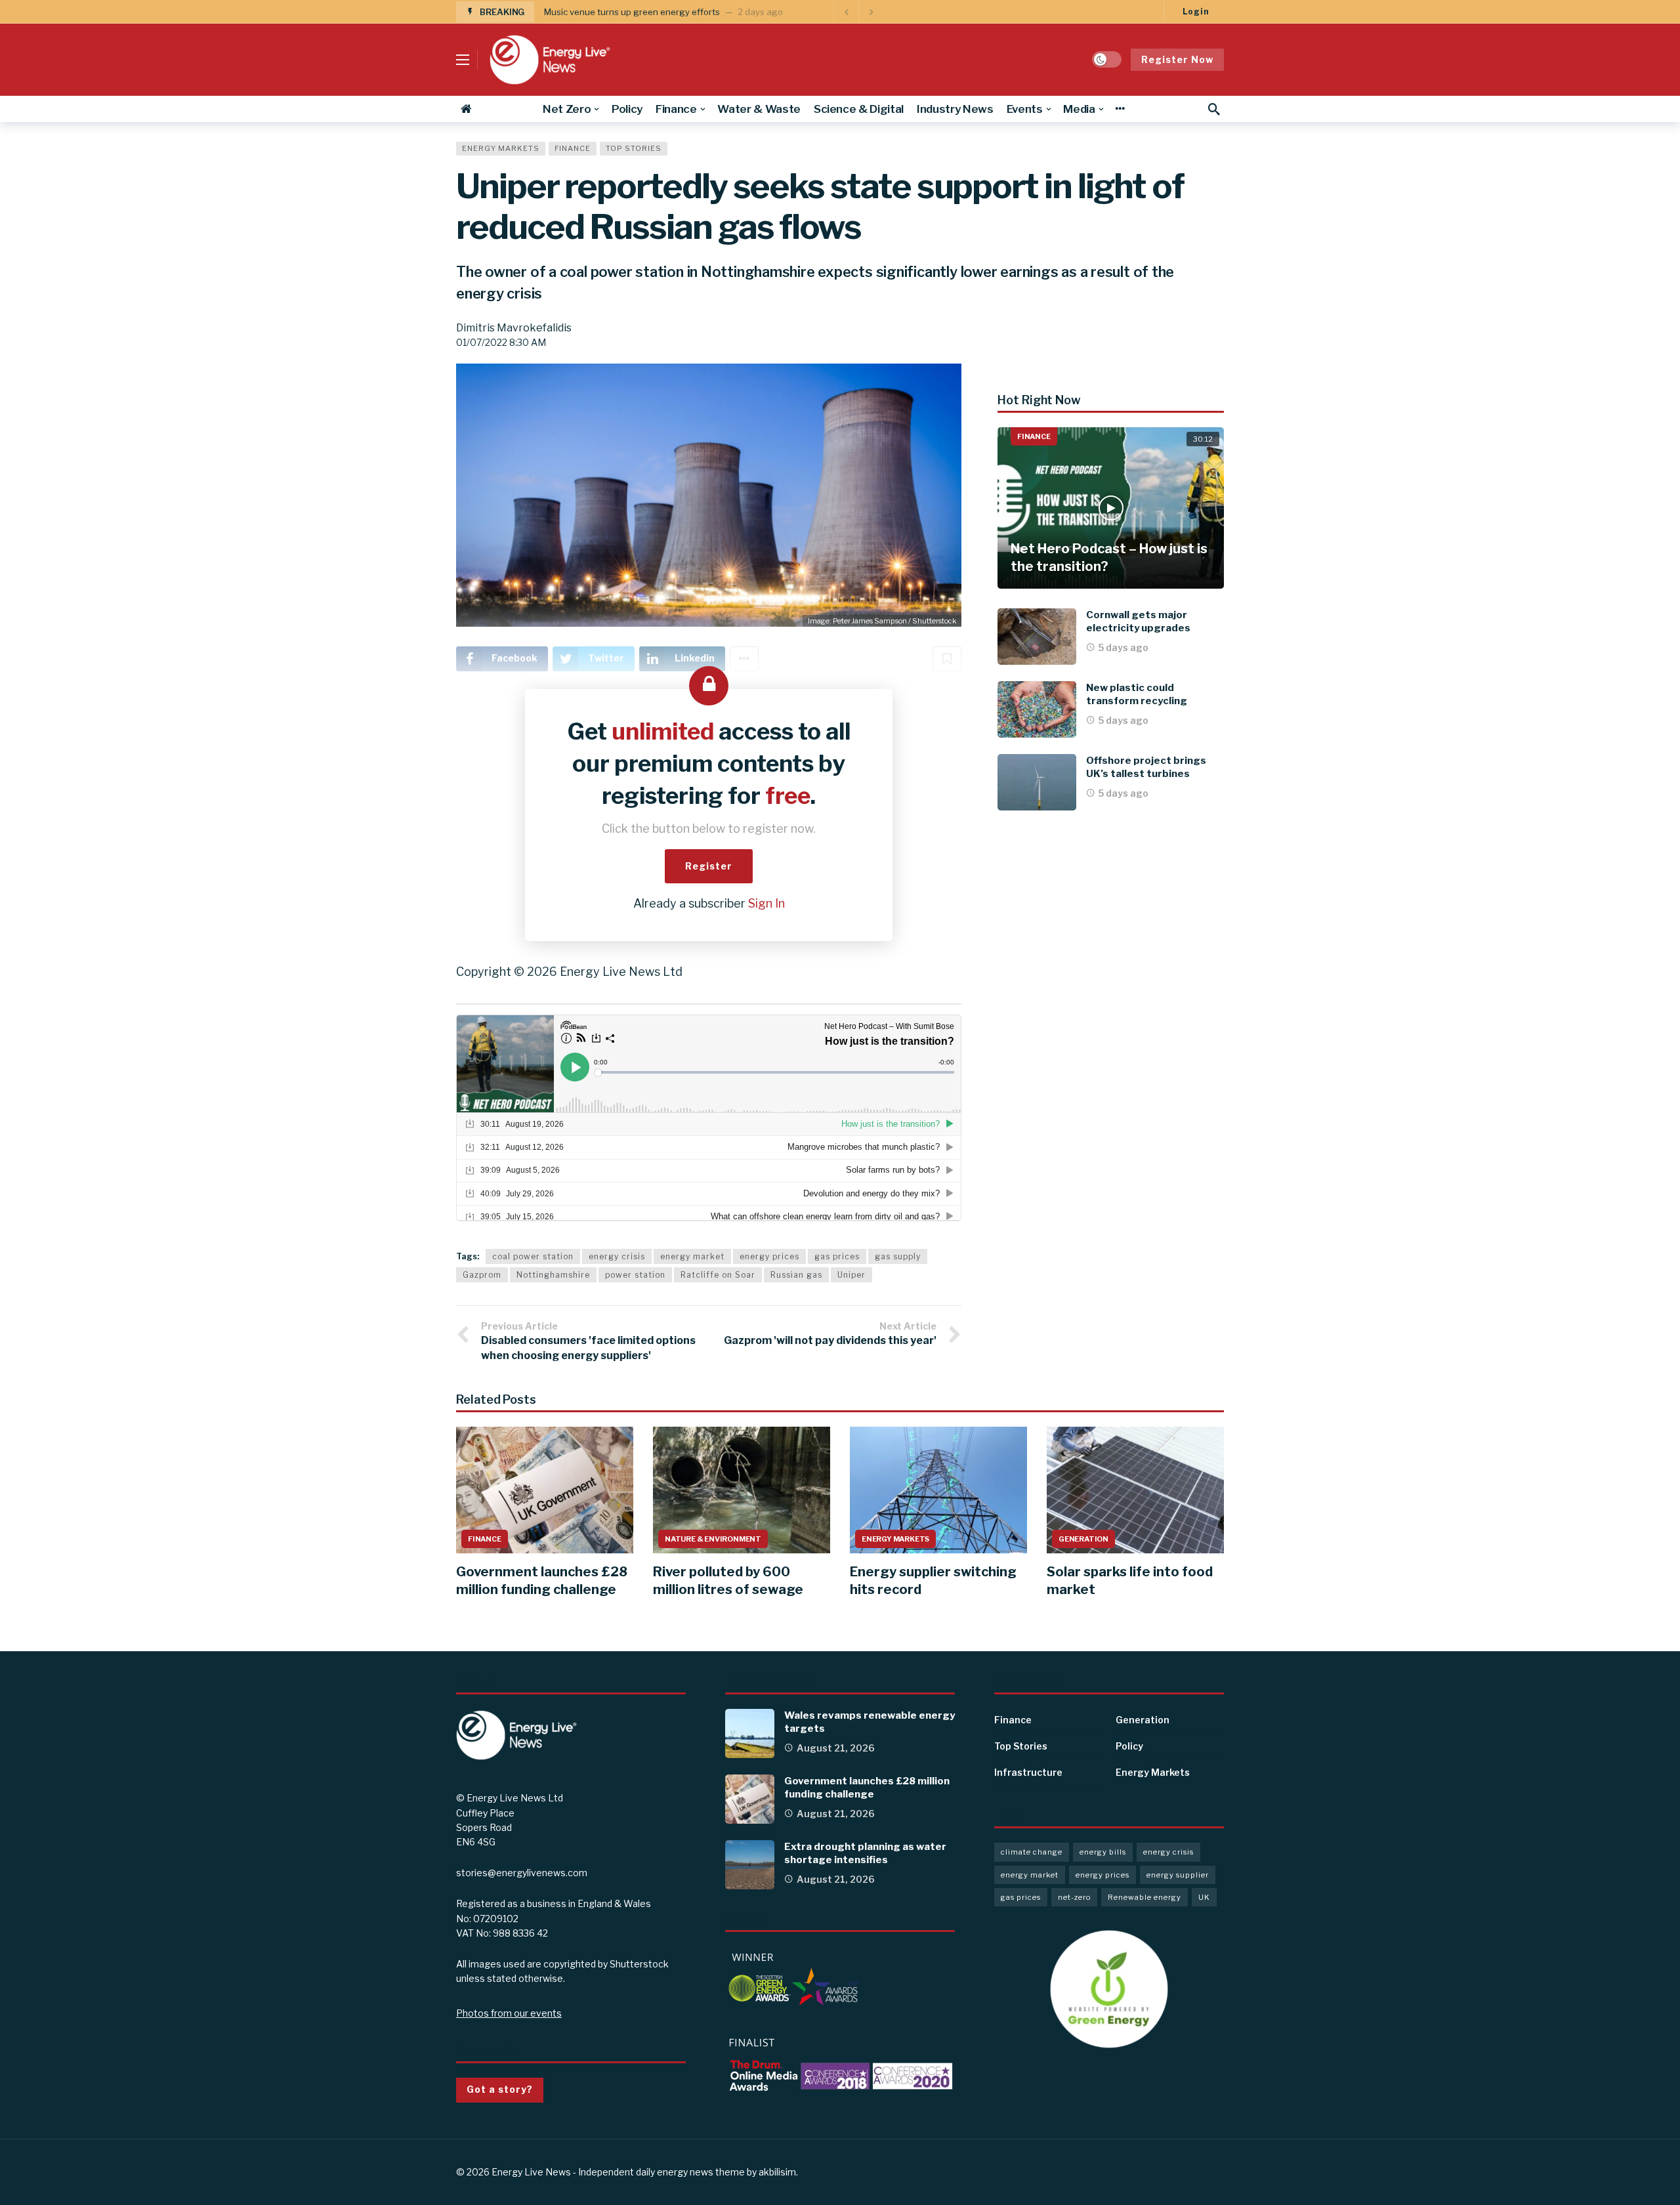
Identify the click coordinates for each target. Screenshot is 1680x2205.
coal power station (533, 1256)
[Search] (1214, 109)
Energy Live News (531, 2172)
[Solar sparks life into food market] (1135, 1490)
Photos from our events (509, 2013)
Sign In (766, 903)
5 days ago (1123, 647)
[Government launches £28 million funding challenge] (545, 1490)
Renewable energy (1144, 1897)
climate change (1032, 1852)
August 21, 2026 (836, 1748)
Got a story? (500, 2089)
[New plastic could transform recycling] (1037, 709)
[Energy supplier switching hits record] (938, 1490)
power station (635, 1275)
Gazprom (482, 1275)
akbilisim (777, 2172)
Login (1196, 11)
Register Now (1177, 59)
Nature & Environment (713, 1539)
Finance (573, 148)
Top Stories (634, 148)
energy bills (1103, 1852)
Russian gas (796, 1275)
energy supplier (1178, 1875)
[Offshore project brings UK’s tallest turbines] (1037, 782)
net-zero (1074, 1897)
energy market (692, 1256)
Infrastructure (1028, 1772)
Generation (1083, 1539)
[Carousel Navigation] (858, 12)
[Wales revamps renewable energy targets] (750, 1733)
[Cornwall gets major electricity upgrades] (1037, 637)
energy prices (769, 1256)
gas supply (898, 1256)
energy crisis (617, 1256)
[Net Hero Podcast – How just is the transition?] (1111, 508)
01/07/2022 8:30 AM (501, 342)
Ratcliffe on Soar (718, 1275)
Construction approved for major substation (634, 12)
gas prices (837, 1256)
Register (709, 866)
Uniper (851, 1275)
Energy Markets (501, 148)
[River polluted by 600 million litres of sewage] (742, 1490)
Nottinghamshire (553, 1275)
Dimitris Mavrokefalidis (514, 328)
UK (1204, 1897)
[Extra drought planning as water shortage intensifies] (750, 1865)
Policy (1129, 1746)
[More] (1120, 109)
